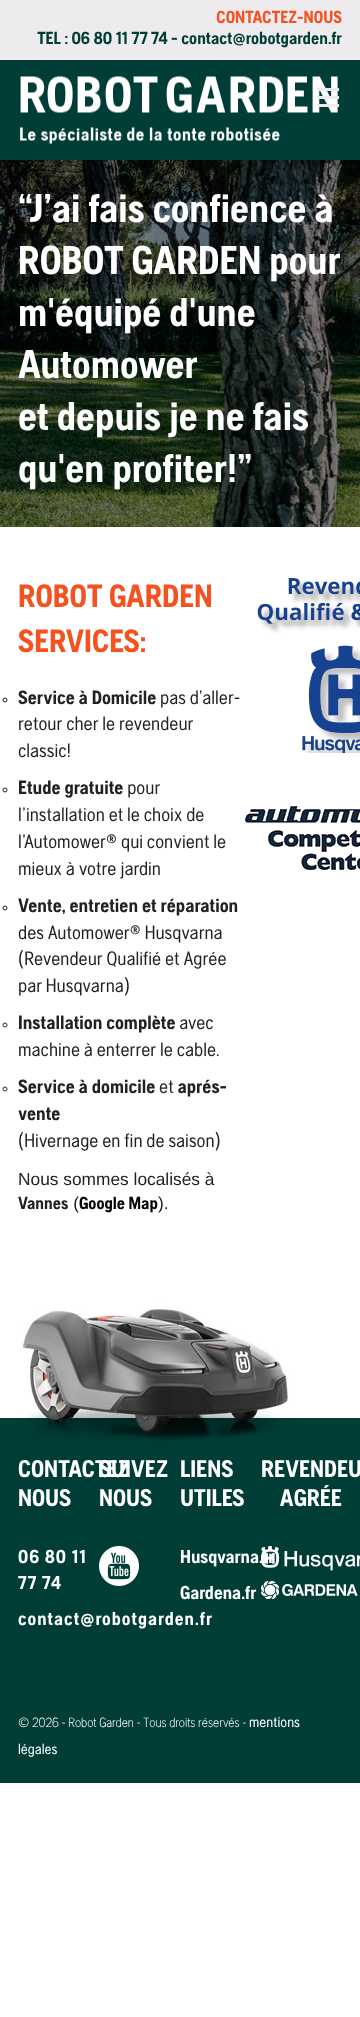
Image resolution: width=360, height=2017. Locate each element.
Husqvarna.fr (220, 1559)
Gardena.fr (218, 1595)
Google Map (118, 1205)
